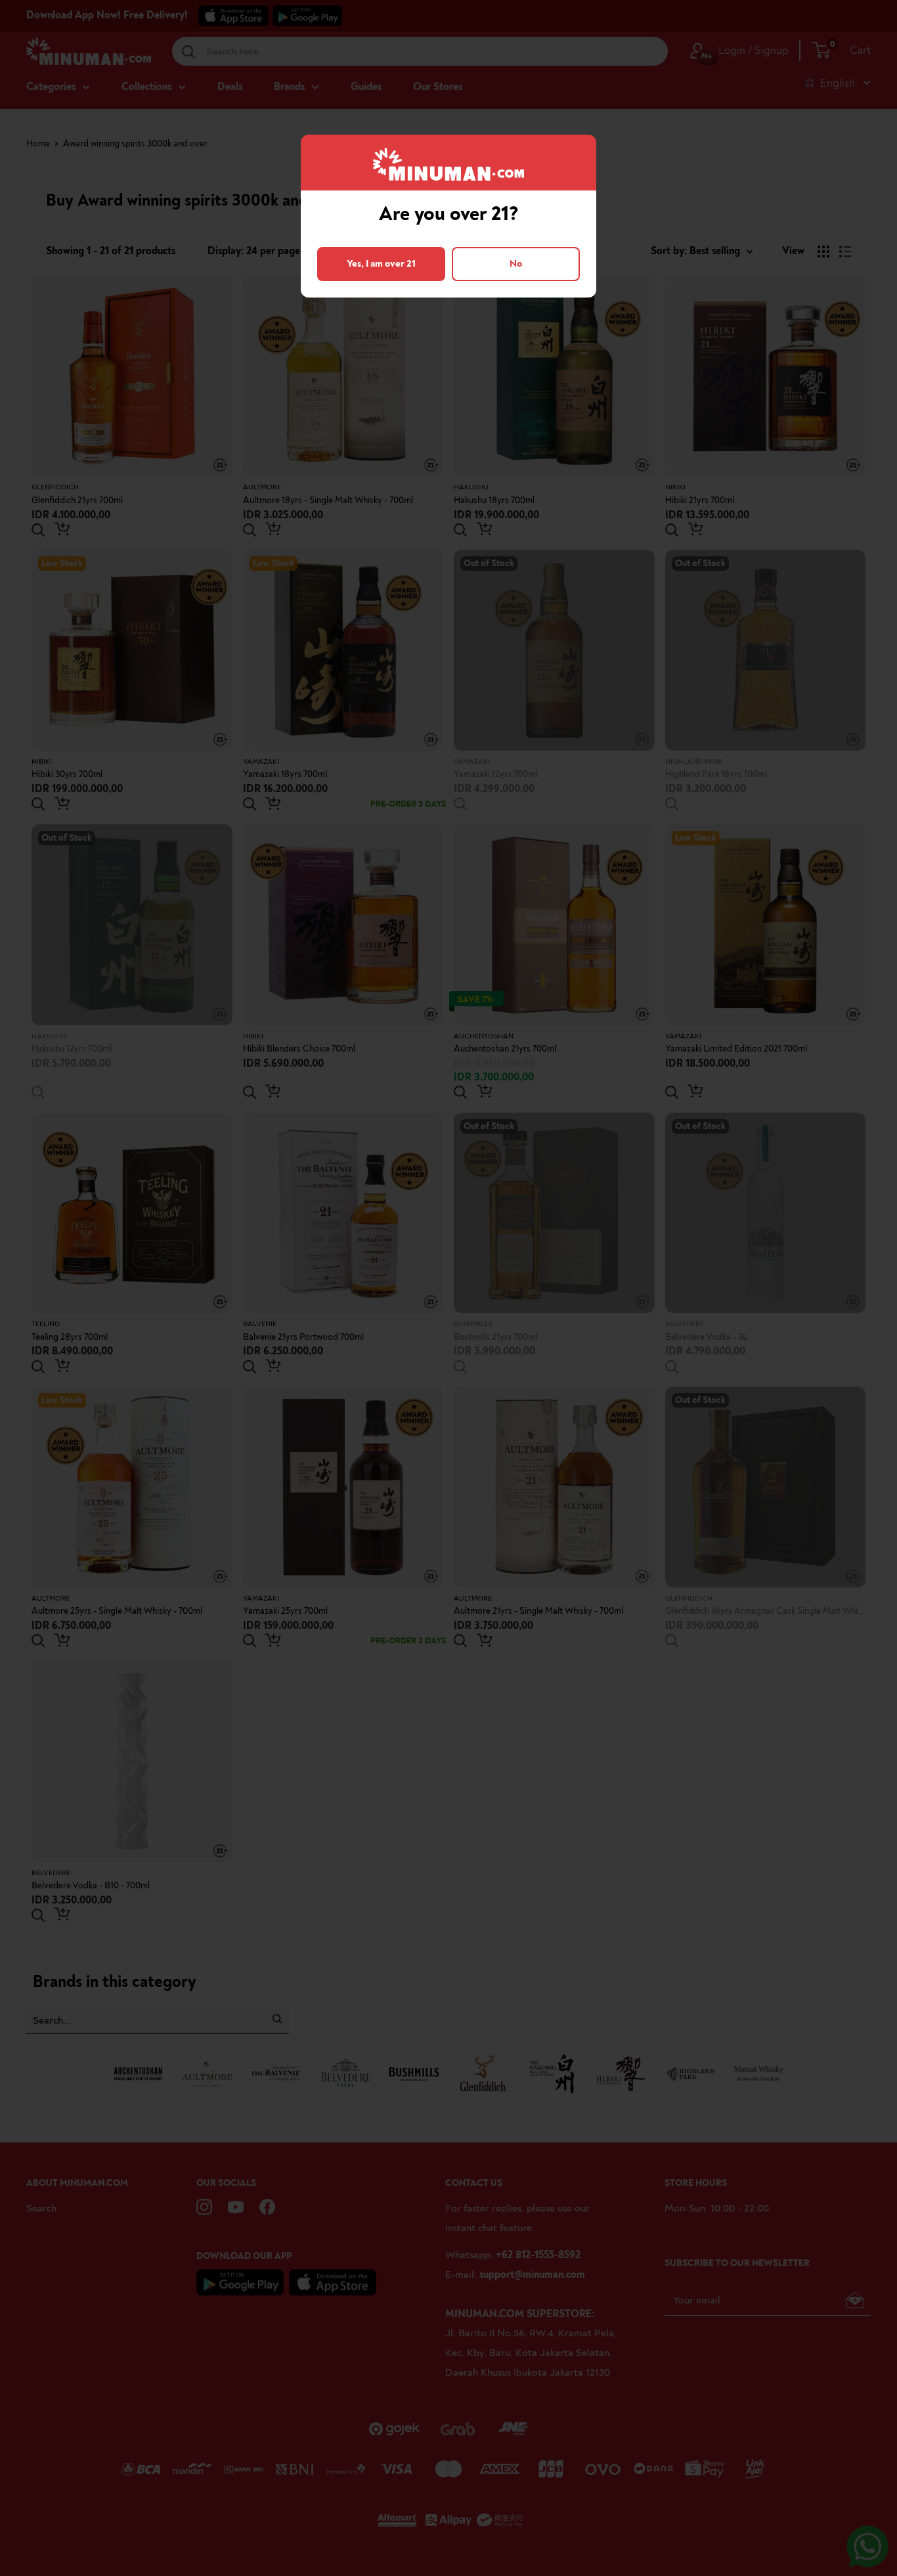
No (516, 264)
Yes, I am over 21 (381, 264)
